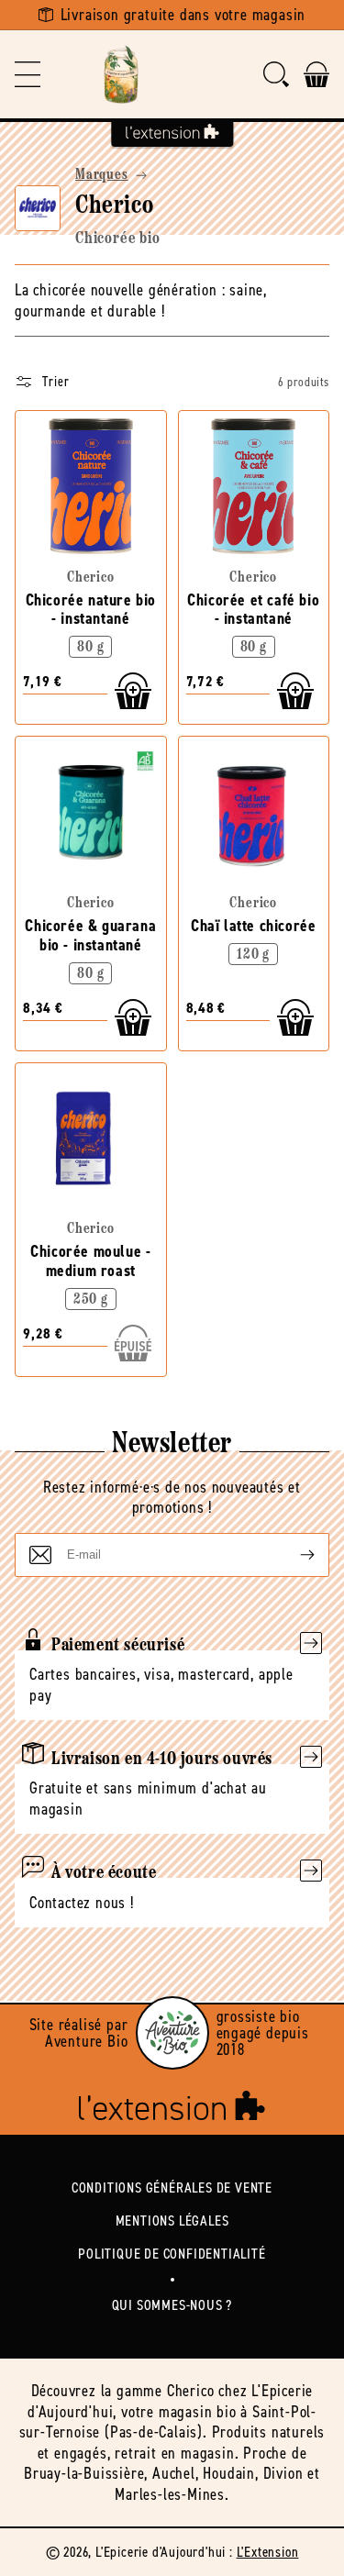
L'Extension (268, 2552)
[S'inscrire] (293, 1555)
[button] (28, 74)
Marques (102, 175)
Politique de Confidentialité (172, 2254)
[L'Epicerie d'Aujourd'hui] (121, 74)
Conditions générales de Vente (172, 2187)
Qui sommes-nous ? (172, 2305)
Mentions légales (172, 2221)
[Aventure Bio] (172, 2033)
